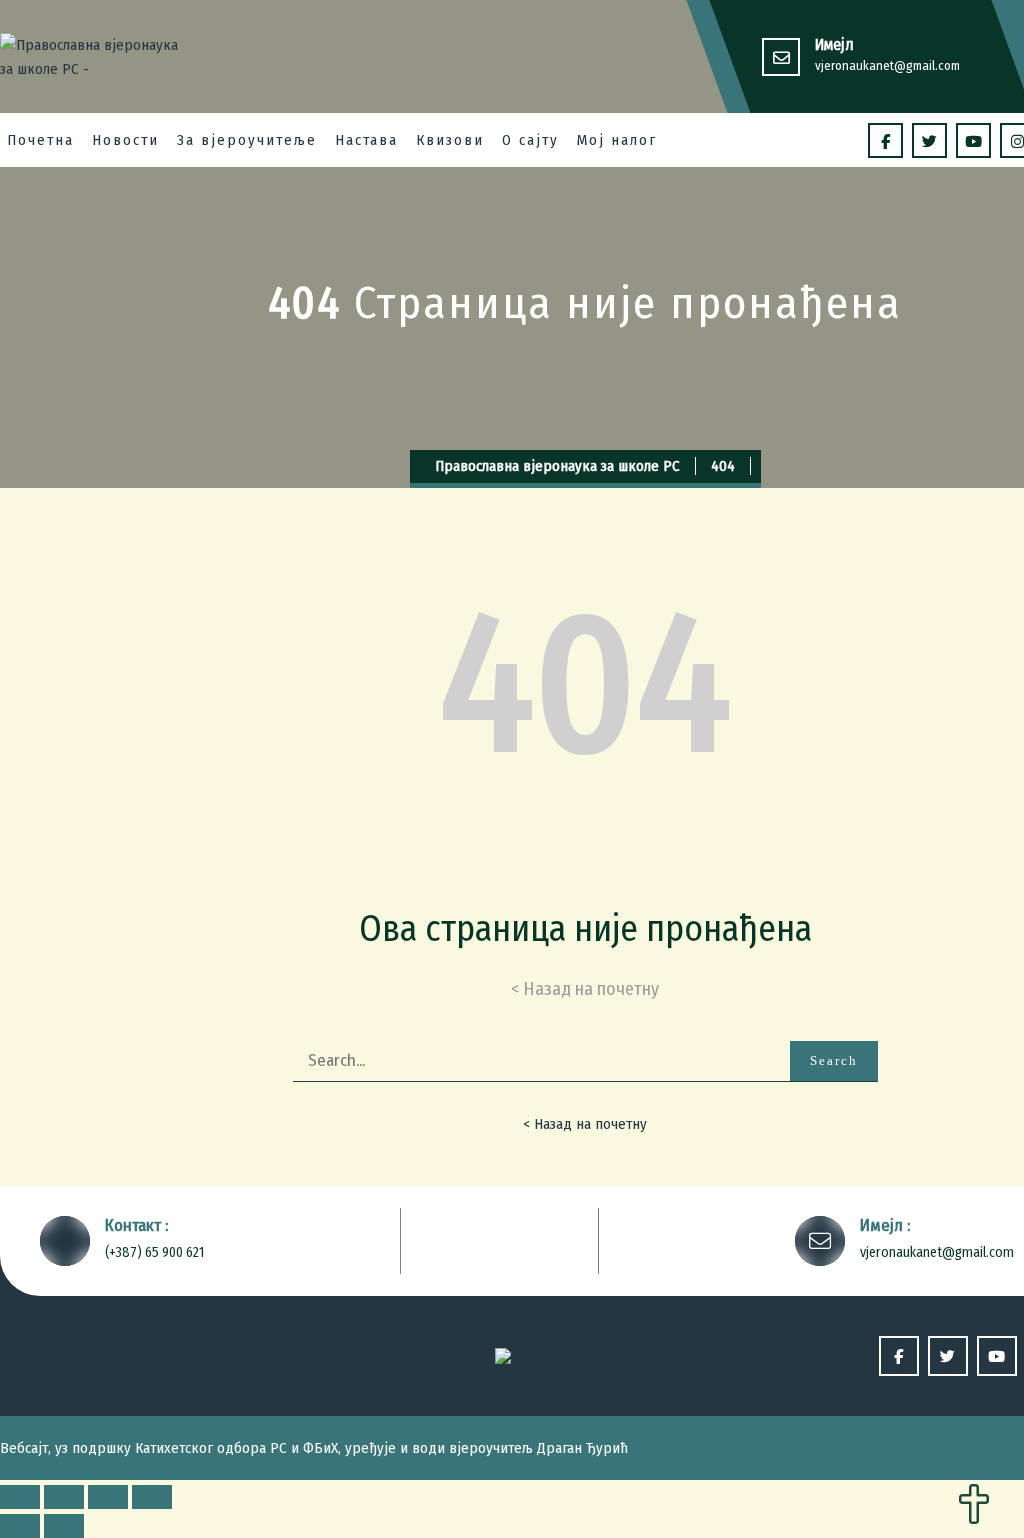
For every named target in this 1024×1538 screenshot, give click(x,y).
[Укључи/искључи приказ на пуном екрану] (108, 1497)
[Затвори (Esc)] (20, 1497)
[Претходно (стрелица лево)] (20, 1526)
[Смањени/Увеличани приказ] (152, 1497)
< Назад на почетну (585, 1124)
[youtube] (973, 140)
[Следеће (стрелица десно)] (64, 1526)
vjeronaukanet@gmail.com (887, 65)
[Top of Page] (974, 1506)
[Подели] (64, 1497)
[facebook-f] (885, 140)
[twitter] (929, 140)
